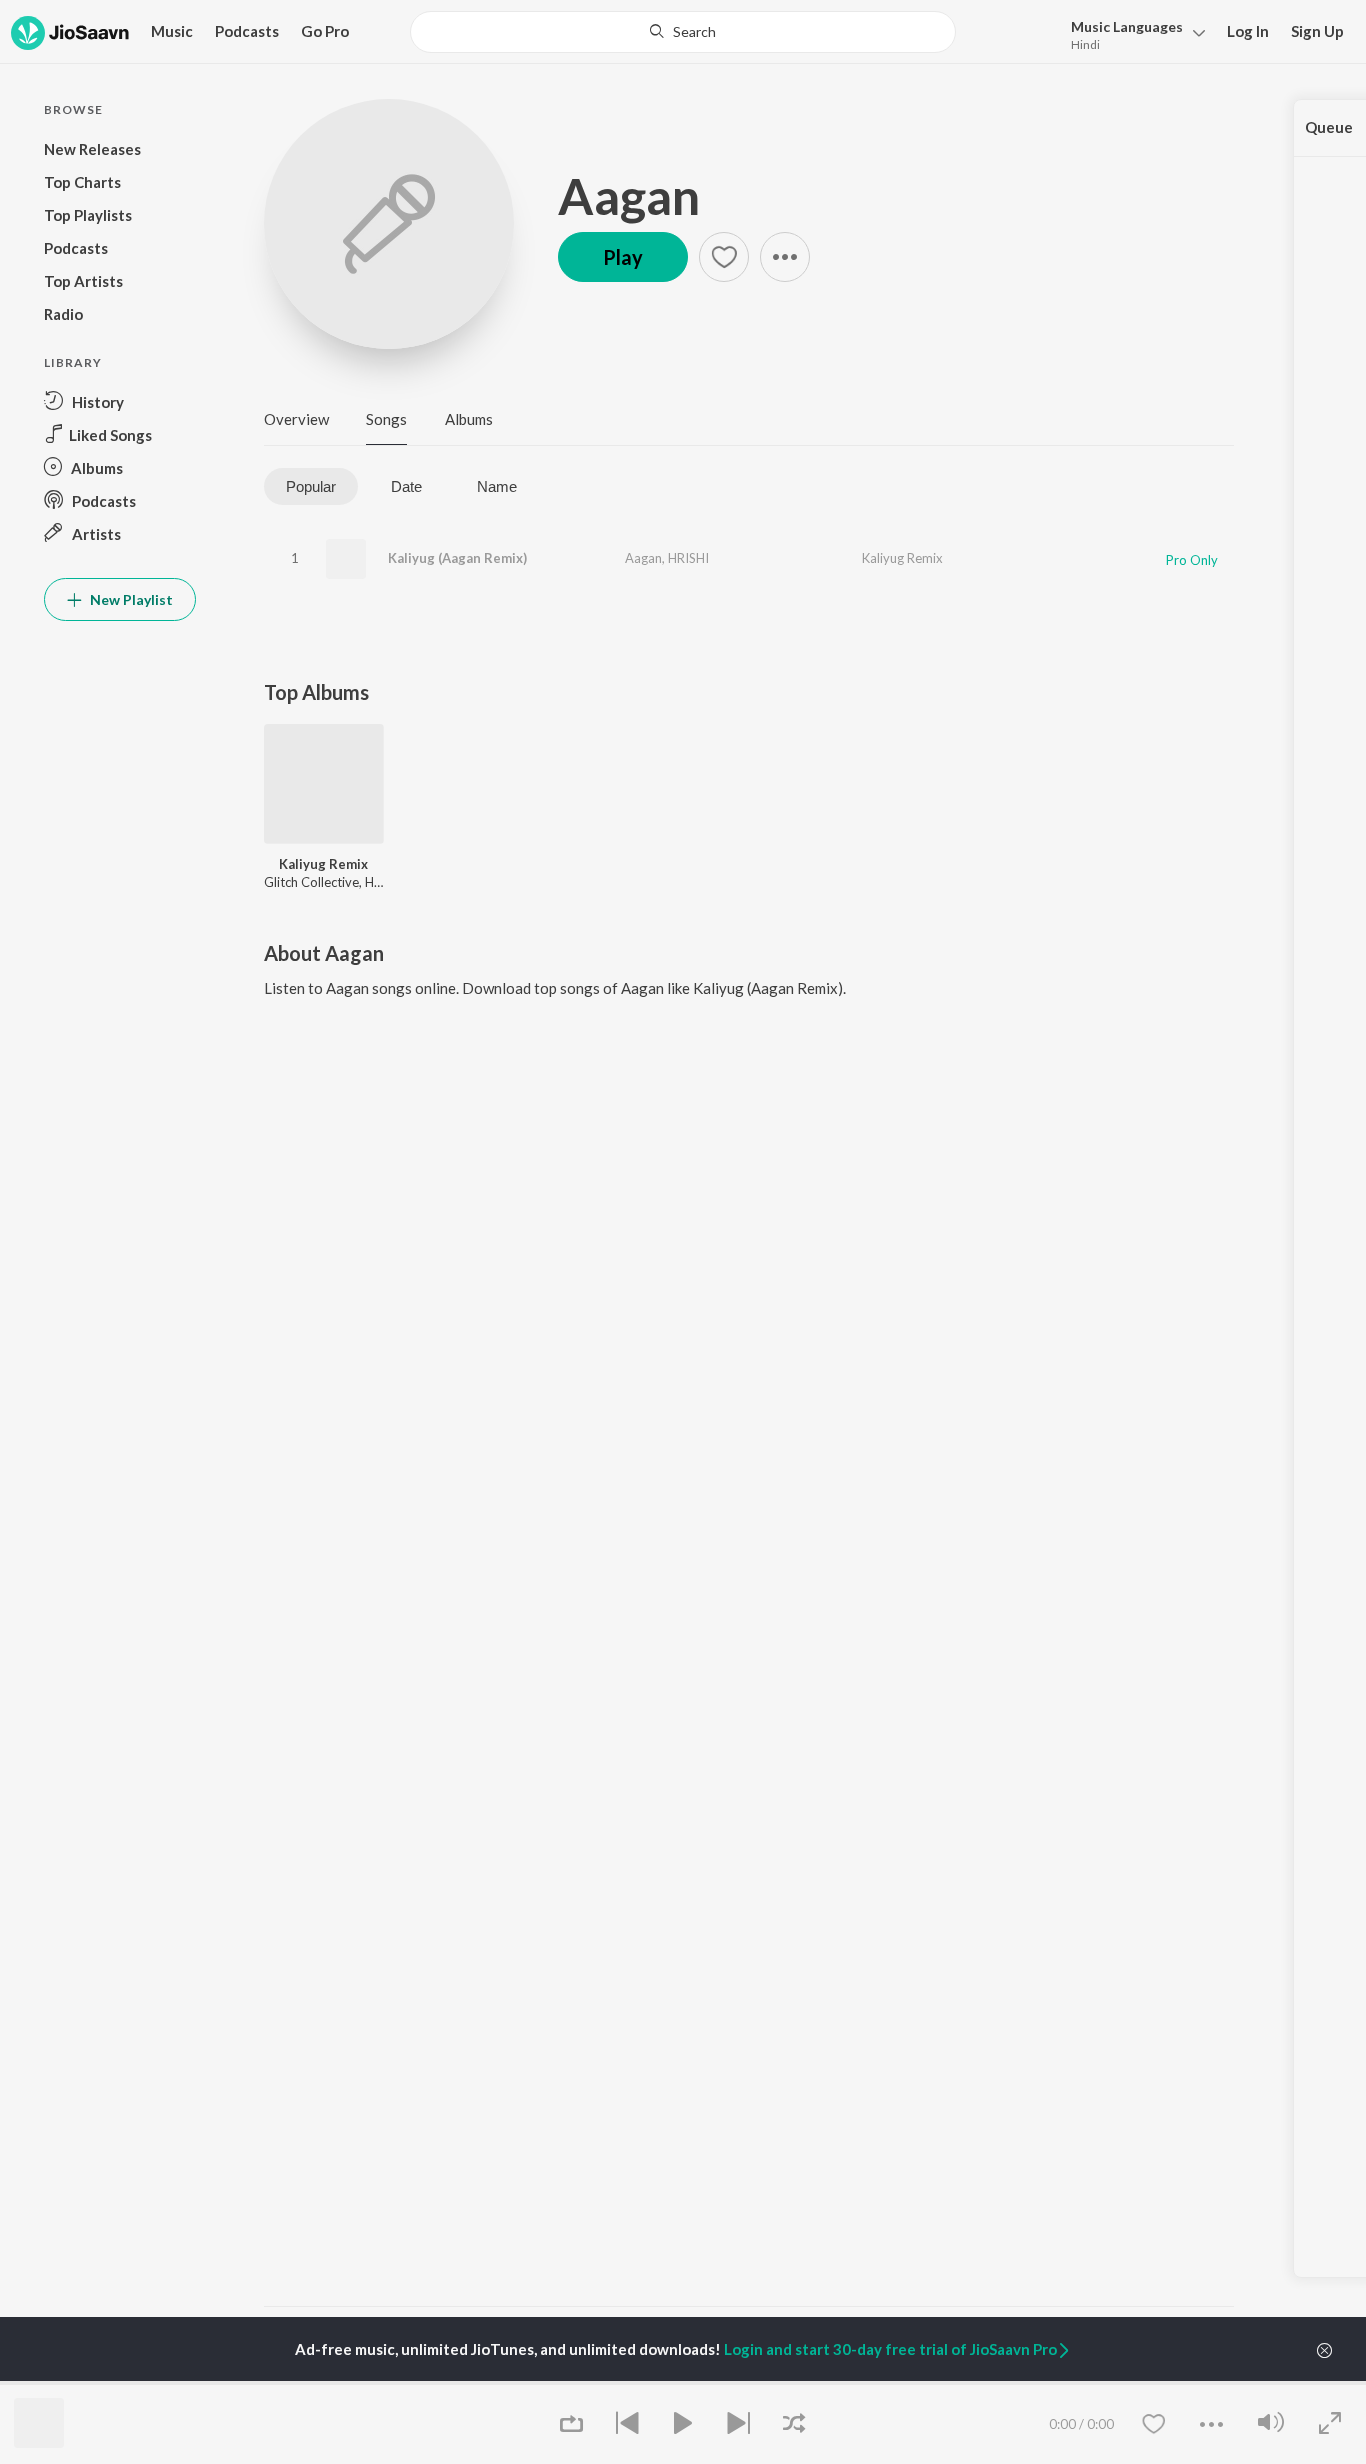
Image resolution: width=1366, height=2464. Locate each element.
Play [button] (623, 257)
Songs (386, 419)
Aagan (629, 196)
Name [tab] (497, 486)
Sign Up (1317, 31)
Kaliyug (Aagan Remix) (457, 558)
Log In (1248, 31)
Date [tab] (406, 486)
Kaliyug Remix (902, 558)
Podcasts (247, 31)
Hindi (1085, 44)
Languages (1127, 26)
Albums (469, 419)
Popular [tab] (311, 486)
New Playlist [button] (130, 599)
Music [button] (172, 31)
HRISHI (688, 558)
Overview (296, 419)
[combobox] (683, 32)
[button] (1132, 33)
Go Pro (325, 31)
